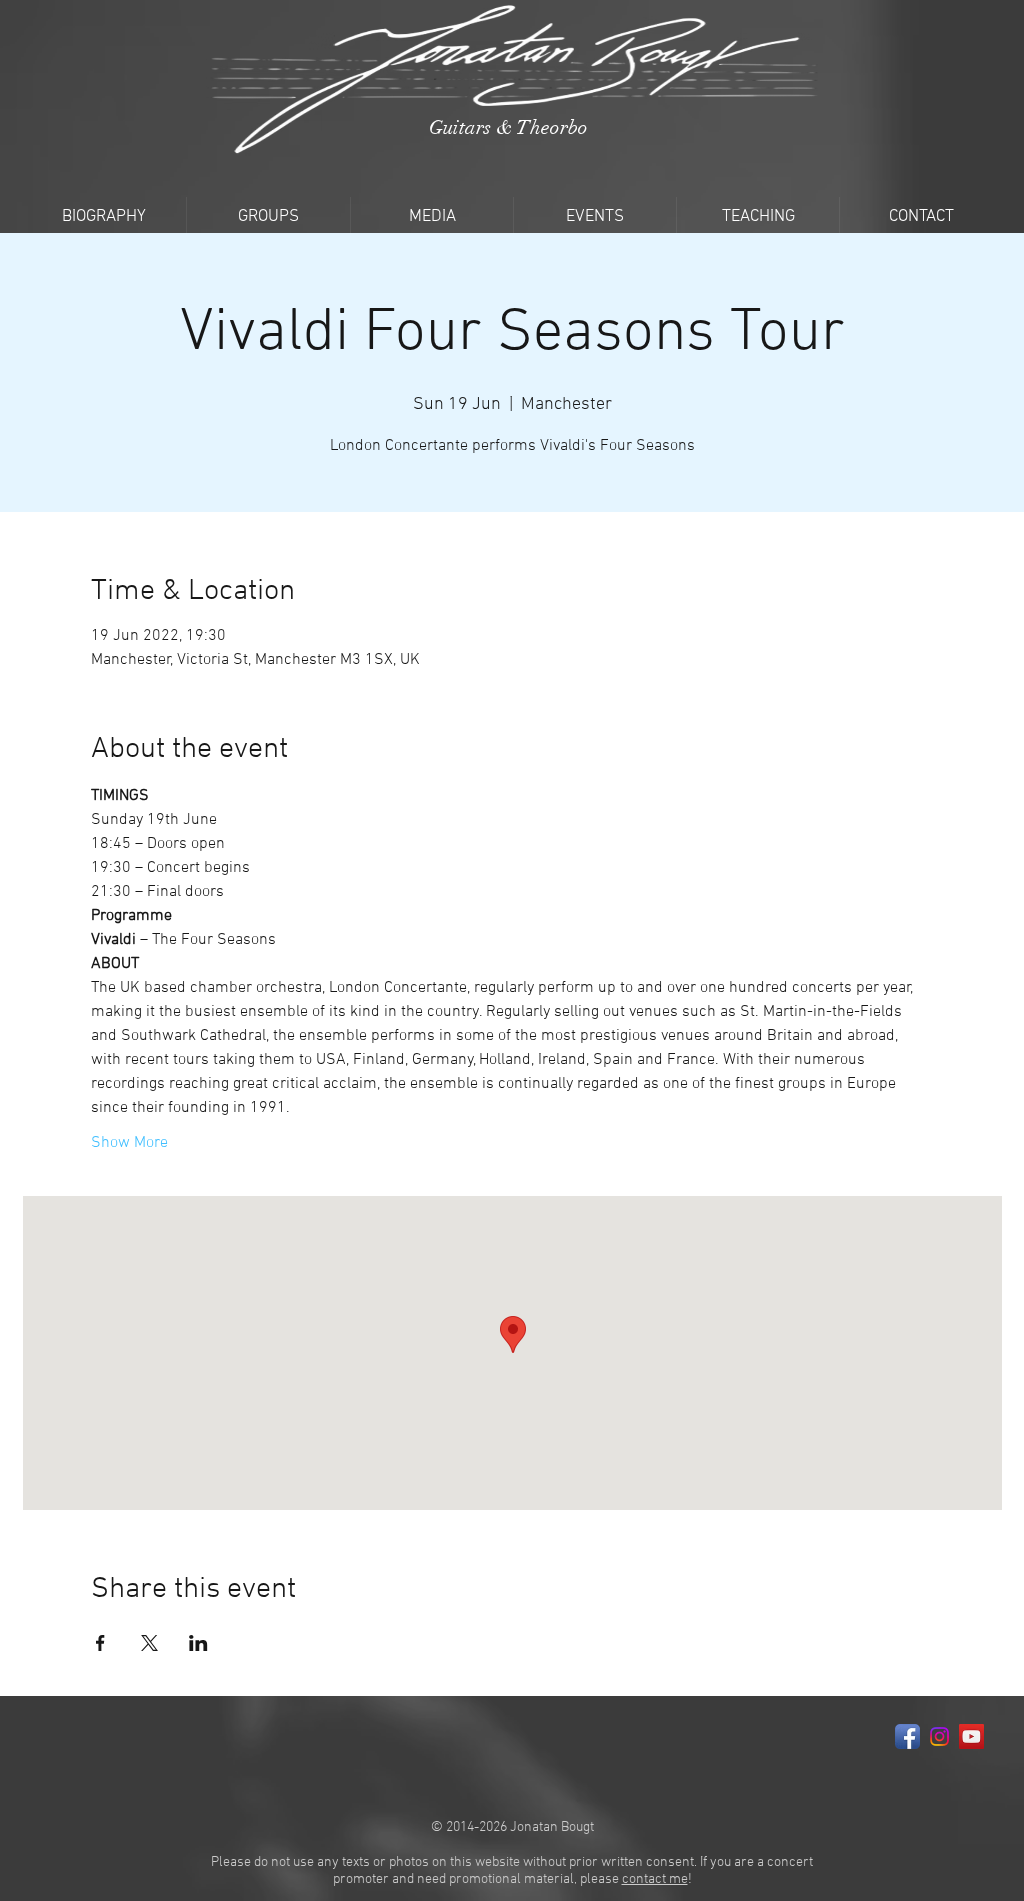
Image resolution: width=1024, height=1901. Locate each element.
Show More (129, 1143)
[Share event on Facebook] (100, 1643)
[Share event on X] (149, 1643)
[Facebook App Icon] (907, 1736)
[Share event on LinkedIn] (198, 1643)
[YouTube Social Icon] (971, 1736)
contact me (655, 1879)
